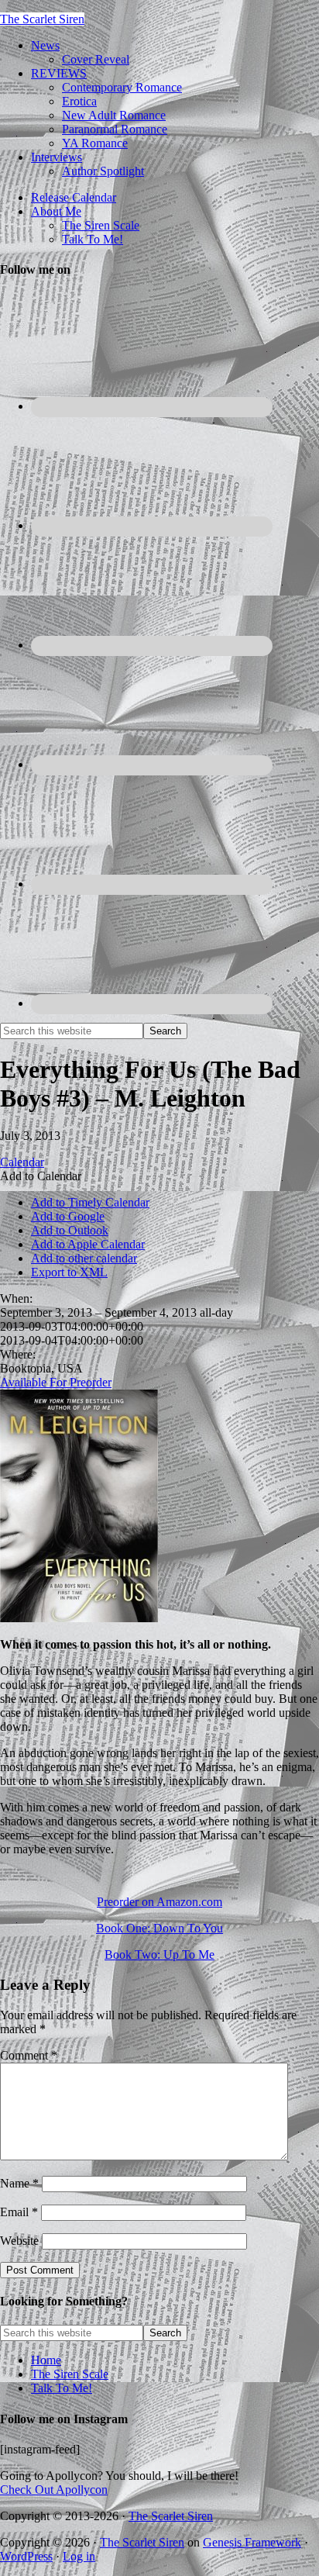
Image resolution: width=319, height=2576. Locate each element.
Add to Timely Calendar (90, 1202)
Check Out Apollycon (54, 2490)
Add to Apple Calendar (88, 1244)
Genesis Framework (252, 2542)
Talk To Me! (62, 2388)
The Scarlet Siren (42, 19)
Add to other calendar (84, 1258)
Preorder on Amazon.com (159, 1902)
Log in (79, 2556)
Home (46, 2360)
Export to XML (69, 1272)
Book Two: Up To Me (159, 1954)
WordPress (26, 2556)
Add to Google (68, 1216)
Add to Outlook (70, 1230)
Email (19, 2212)
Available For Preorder (56, 1382)
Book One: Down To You (159, 1928)
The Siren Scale (70, 2374)
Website (19, 2241)
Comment (29, 2055)
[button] (41, 1176)
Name (19, 2183)
